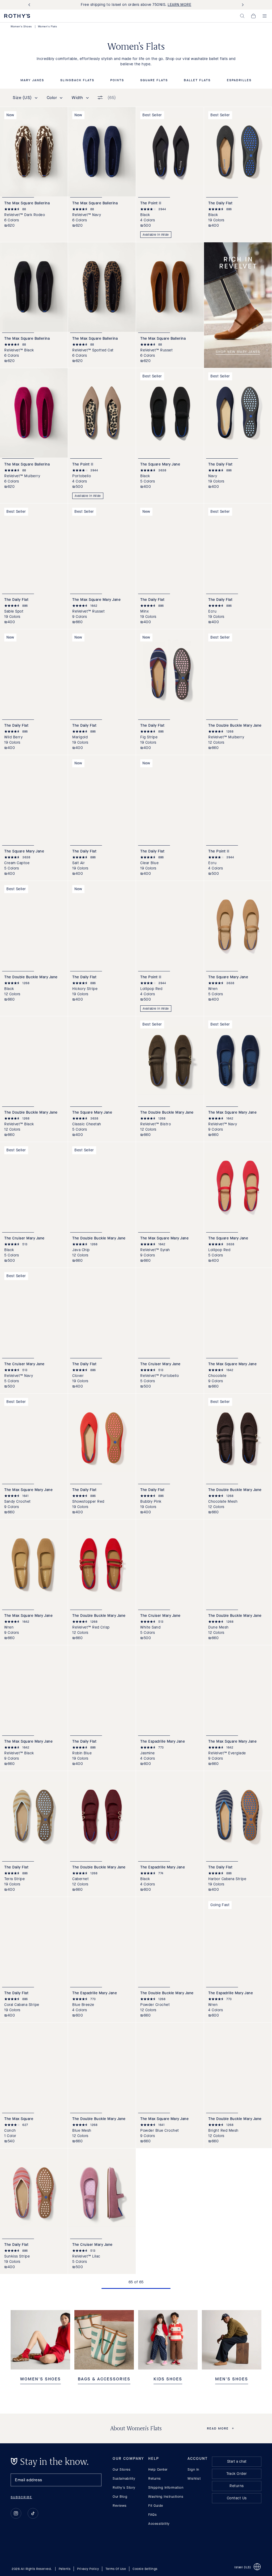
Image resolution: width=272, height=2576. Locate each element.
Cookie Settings (145, 2569)
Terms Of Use (116, 2569)
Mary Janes (32, 80)
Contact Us (237, 2498)
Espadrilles (239, 80)
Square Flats (154, 80)
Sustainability (124, 2478)
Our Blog (120, 2497)
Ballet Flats (197, 80)
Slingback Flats (77, 80)
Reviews (120, 2506)
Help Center (158, 2469)
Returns (155, 2478)
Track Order (237, 2474)
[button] (242, 16)
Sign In (193, 2469)
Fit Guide (156, 2506)
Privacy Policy (88, 2569)
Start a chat (237, 2461)
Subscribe (21, 2497)
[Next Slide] (242, 5)
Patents (65, 2569)
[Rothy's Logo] (17, 16)
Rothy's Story (124, 2487)
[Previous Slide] (30, 5)
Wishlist (194, 2478)
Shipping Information (166, 2487)
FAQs (152, 2515)
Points (117, 80)
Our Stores (122, 2469)
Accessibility (159, 2524)
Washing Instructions (166, 2497)
